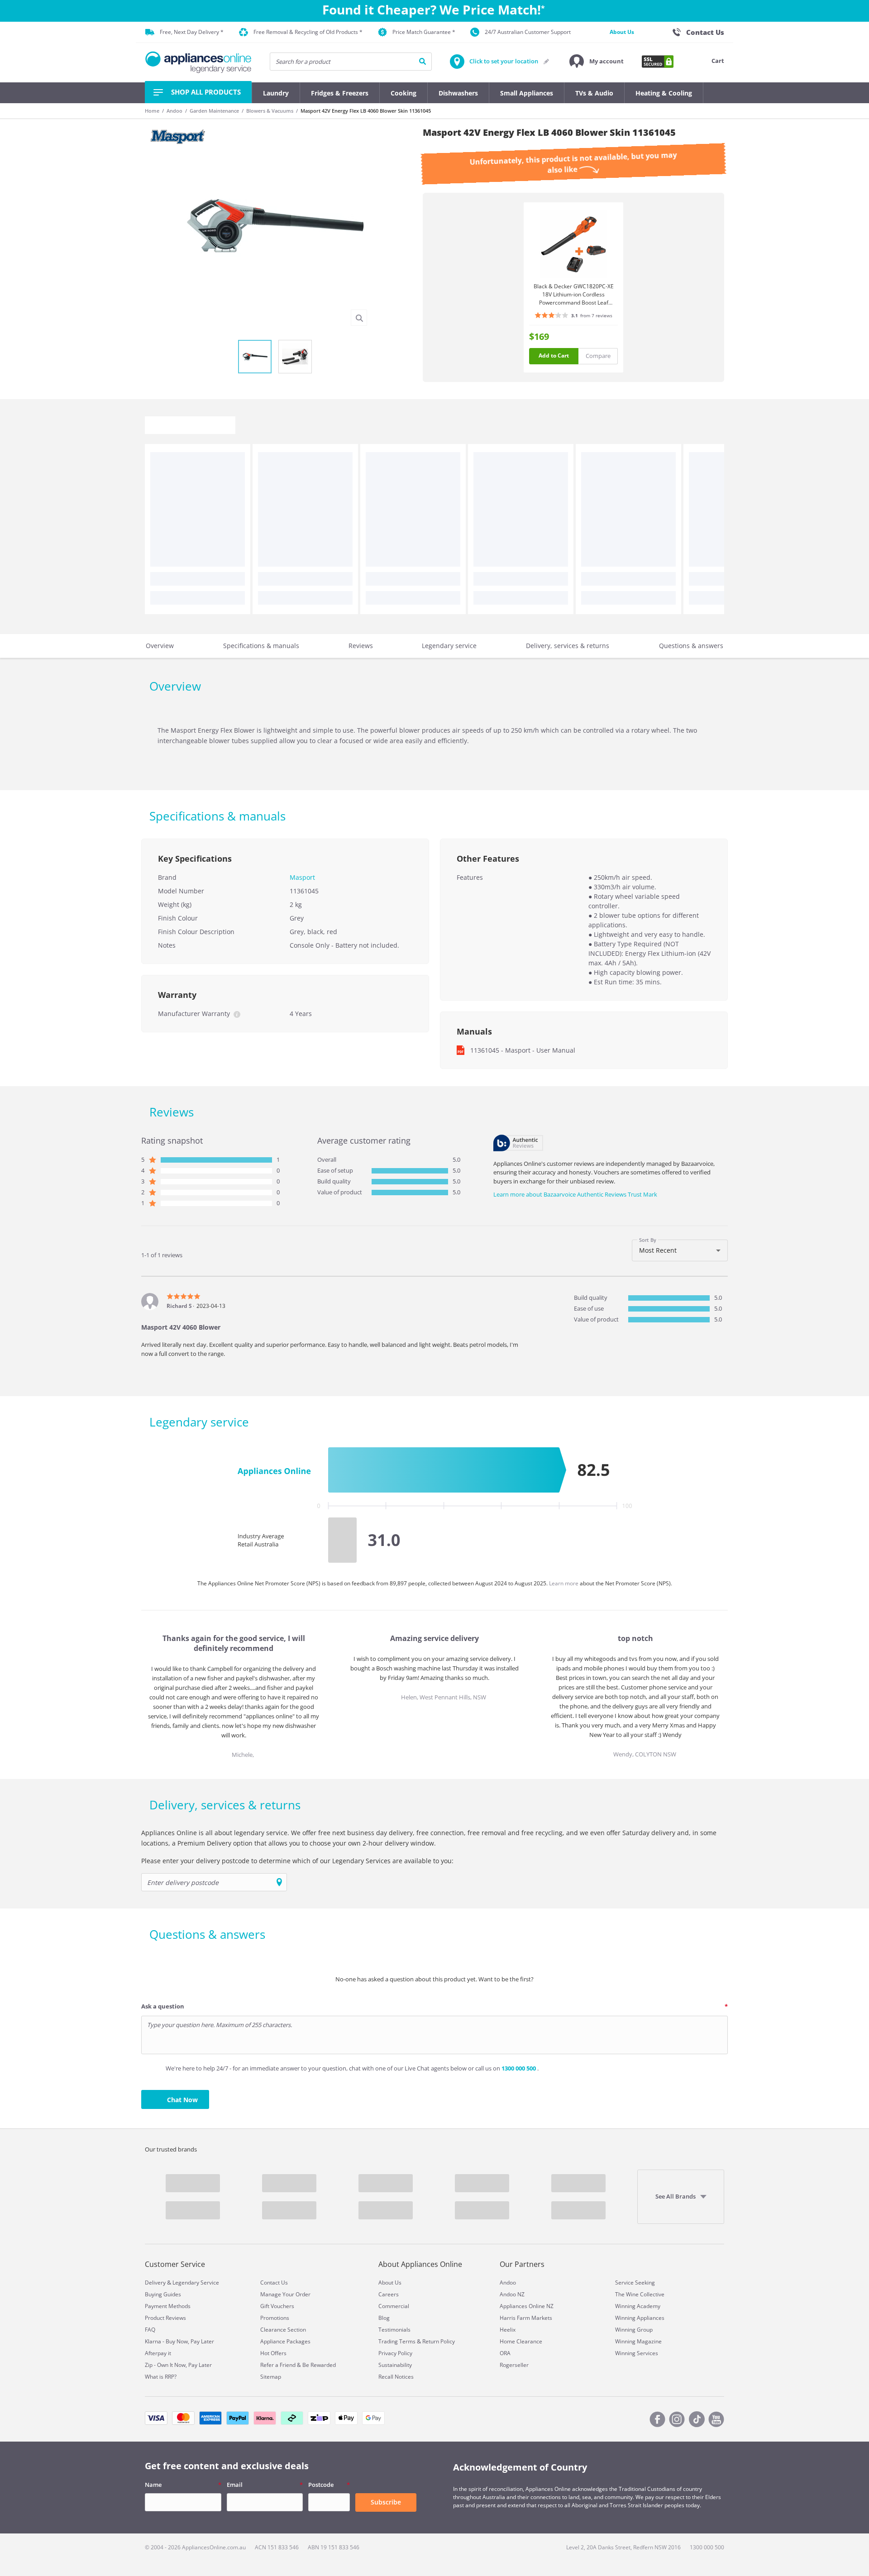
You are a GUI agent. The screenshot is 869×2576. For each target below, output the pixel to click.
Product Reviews (165, 2318)
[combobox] (680, 1250)
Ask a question (163, 2006)
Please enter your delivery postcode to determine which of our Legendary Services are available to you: (297, 1861)
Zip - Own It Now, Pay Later (178, 2365)
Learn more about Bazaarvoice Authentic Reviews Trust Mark (575, 1194)
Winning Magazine (638, 2341)
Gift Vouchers (277, 2306)
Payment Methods (168, 2306)
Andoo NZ (512, 2294)
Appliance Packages (285, 2341)
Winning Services (637, 2353)
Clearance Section (283, 2330)
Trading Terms (397, 2341)
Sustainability (395, 2365)
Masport (302, 877)
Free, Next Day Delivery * (192, 32)
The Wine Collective (640, 2294)
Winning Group (634, 2330)
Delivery (155, 2283)
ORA (505, 2353)
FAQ (150, 2330)
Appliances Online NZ (527, 2306)
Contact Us (274, 2283)
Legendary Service (196, 2283)
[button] (597, 62)
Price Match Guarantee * (424, 32)
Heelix (508, 2330)
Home (152, 111)
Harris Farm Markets (526, 2318)
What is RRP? (161, 2377)
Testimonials (394, 2330)
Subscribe (386, 2502)
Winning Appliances (640, 2318)
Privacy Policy (395, 2353)
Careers (389, 2294)
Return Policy (439, 2341)
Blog (384, 2318)
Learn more (564, 1583)
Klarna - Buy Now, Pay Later (179, 2341)
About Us (622, 32)
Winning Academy (638, 2306)
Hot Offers (273, 2353)
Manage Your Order (285, 2294)
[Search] (423, 62)
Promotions (275, 2318)
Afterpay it (158, 2353)
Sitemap (271, 2377)
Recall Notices (396, 2377)
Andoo (174, 111)
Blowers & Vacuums (270, 111)
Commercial (394, 2306)
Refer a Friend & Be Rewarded (298, 2365)
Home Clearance (521, 2341)
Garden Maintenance (214, 111)
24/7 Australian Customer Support (528, 32)
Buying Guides (163, 2294)
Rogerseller (514, 2365)
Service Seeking (635, 2283)
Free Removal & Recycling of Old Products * (308, 32)
